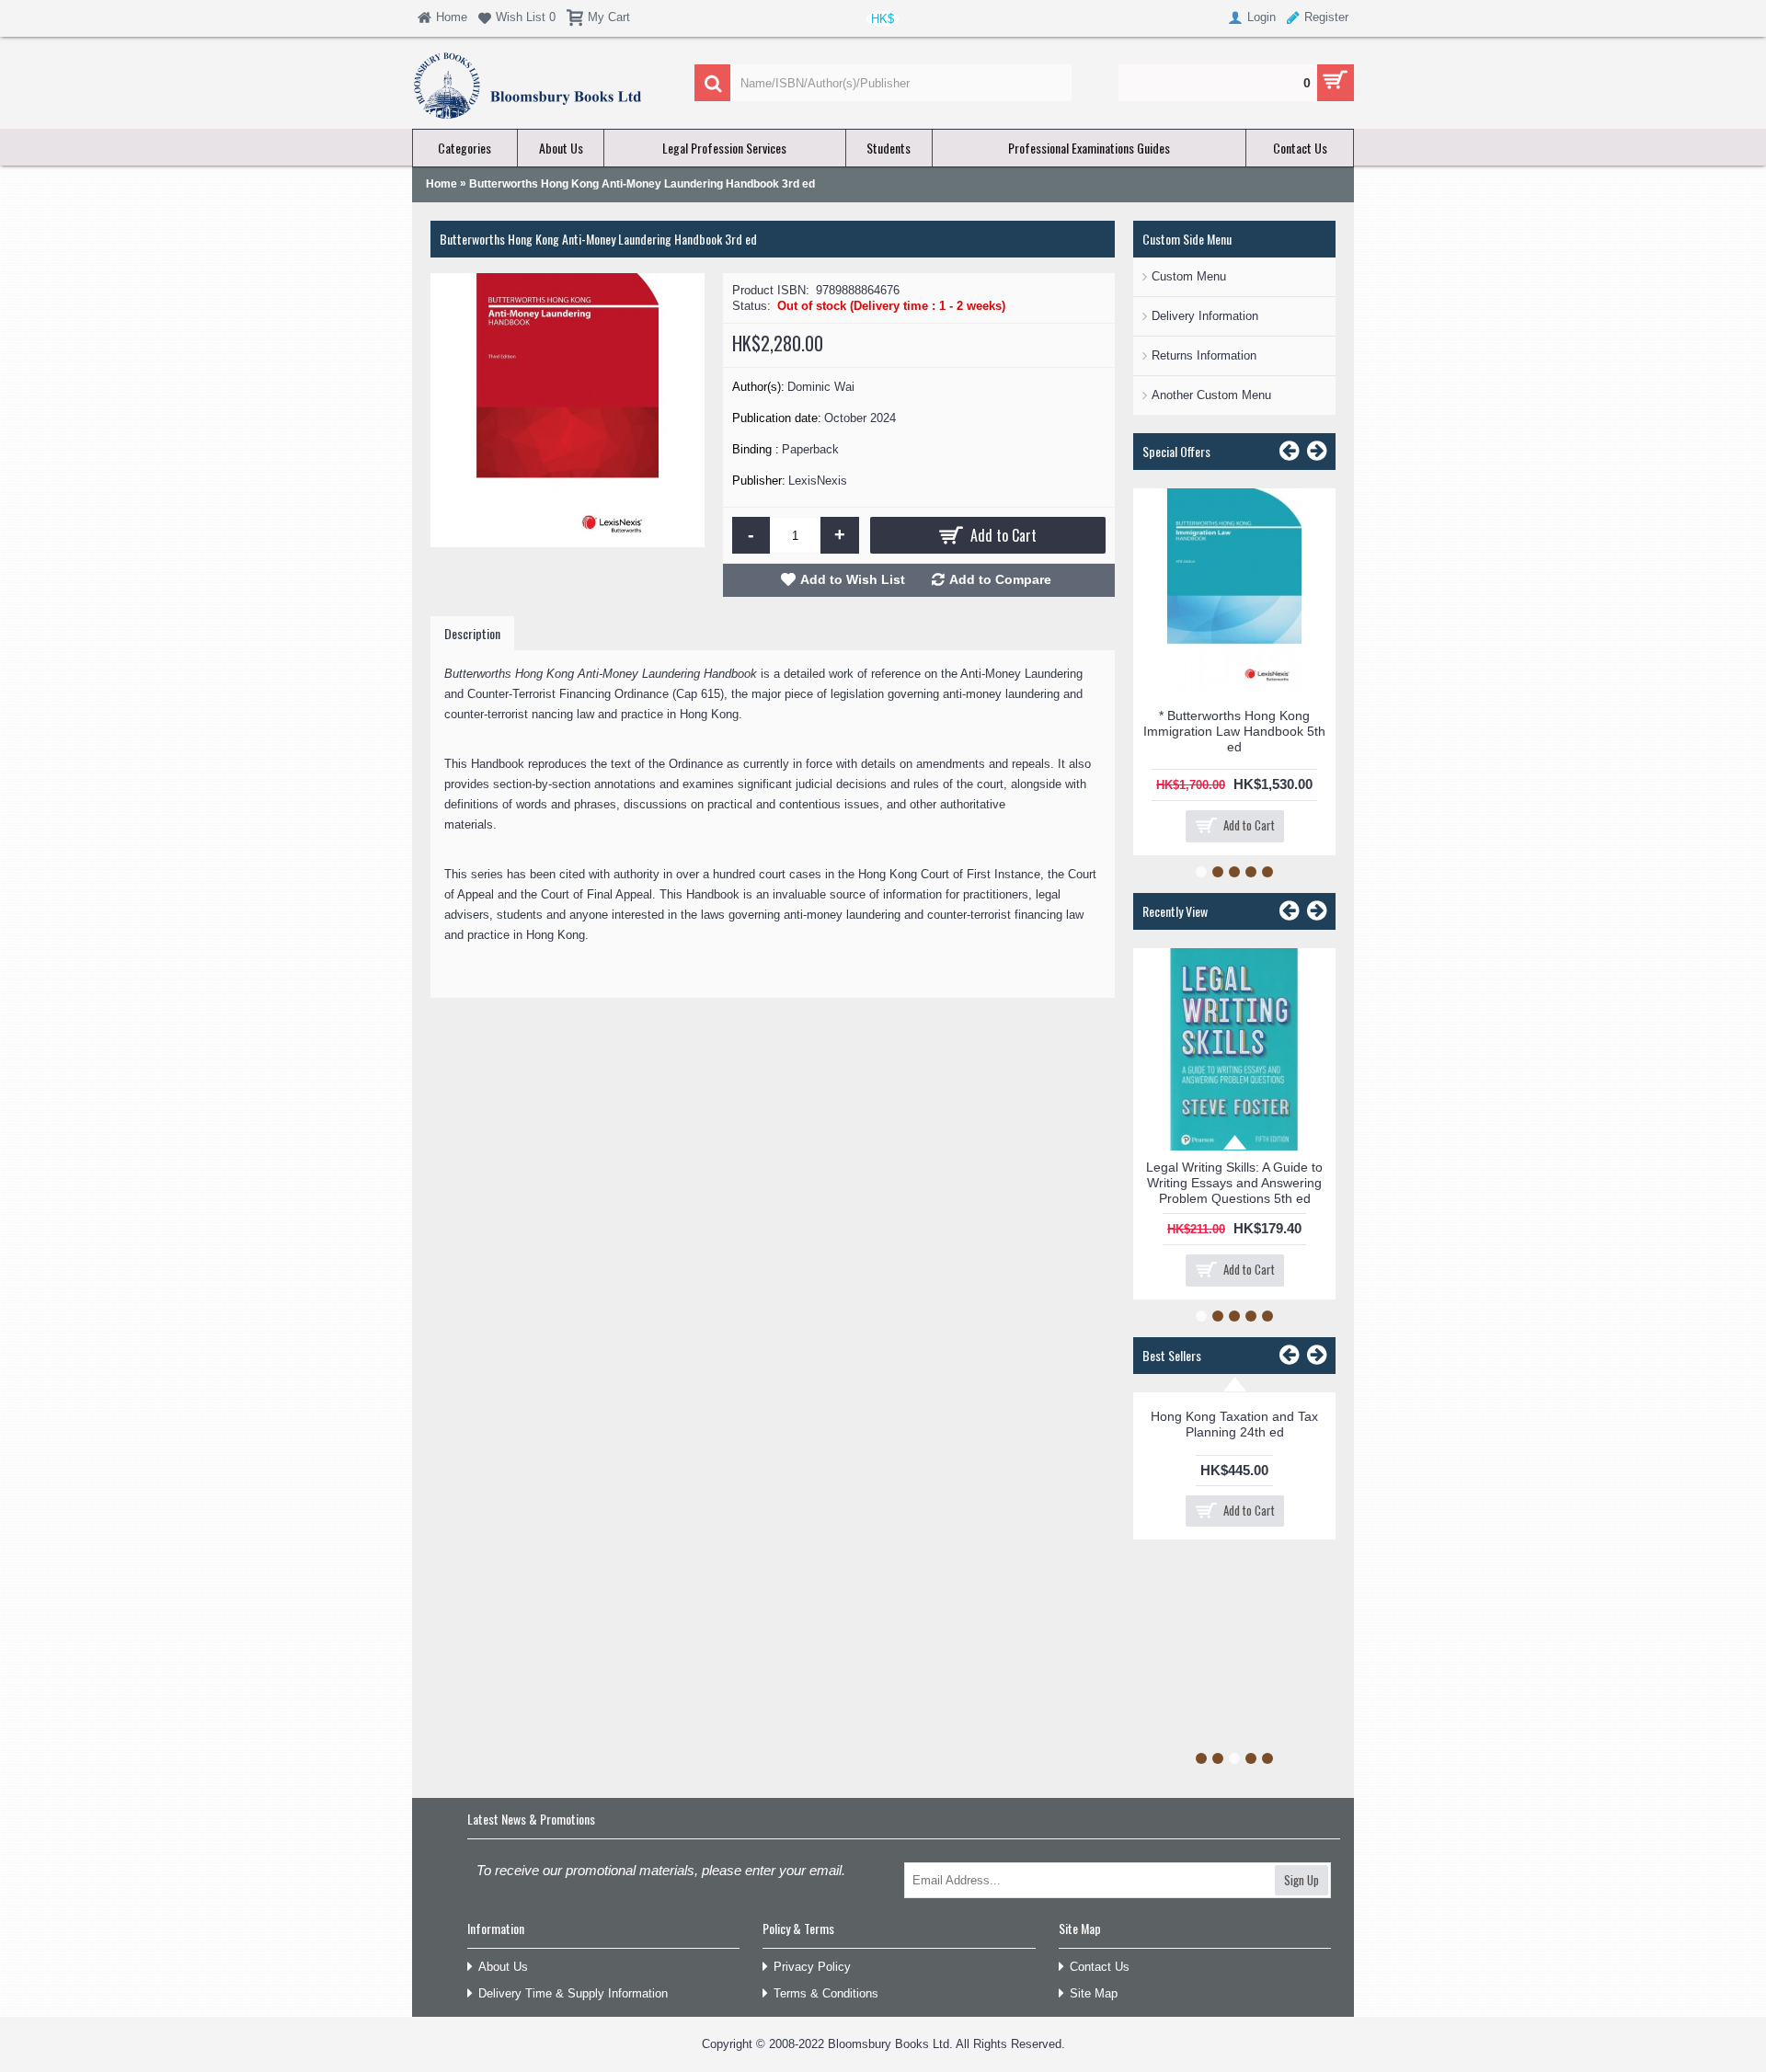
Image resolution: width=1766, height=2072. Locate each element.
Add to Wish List (853, 579)
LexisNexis (818, 481)
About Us (503, 1967)
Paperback (810, 449)
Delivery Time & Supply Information (573, 1993)
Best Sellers (1172, 1355)
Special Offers (1176, 451)
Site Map (1094, 1993)
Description (472, 633)
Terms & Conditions (826, 1993)
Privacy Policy (812, 1967)
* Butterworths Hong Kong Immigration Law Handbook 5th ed (1234, 731)
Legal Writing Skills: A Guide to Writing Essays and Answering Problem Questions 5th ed (1234, 1183)
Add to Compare (1000, 579)
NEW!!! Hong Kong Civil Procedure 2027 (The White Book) (1293, 1425)
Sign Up (1302, 1880)
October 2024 (860, 418)
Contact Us (1100, 1967)
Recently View (1175, 911)
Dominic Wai (821, 387)
